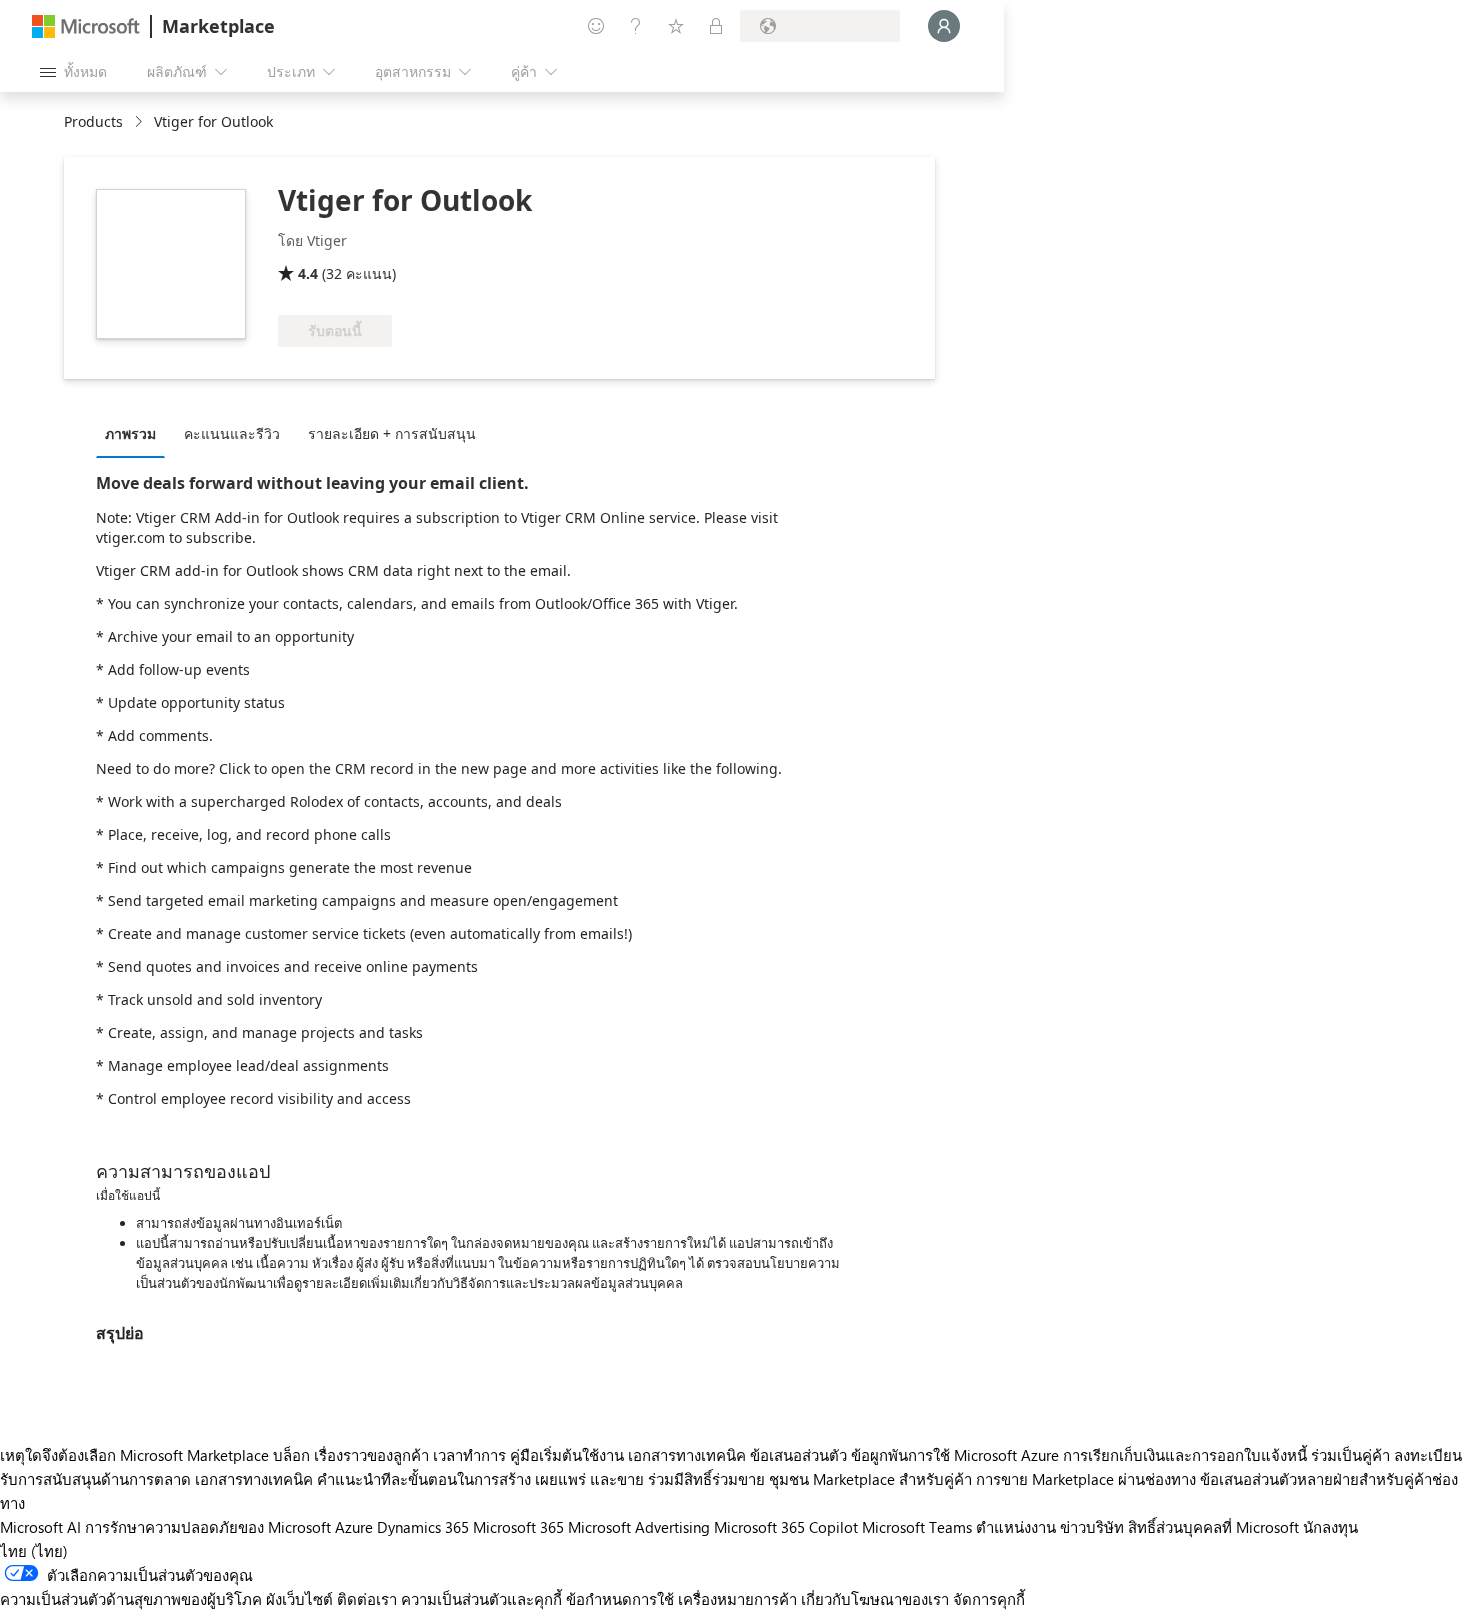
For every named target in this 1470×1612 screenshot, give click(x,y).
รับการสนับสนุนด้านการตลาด (95, 1479)
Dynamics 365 (423, 1527)
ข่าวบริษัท (1092, 1527)
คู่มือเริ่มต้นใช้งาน (567, 1455)
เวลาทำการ (469, 1455)
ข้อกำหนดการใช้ (620, 1599)
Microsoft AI (40, 1527)
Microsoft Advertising (639, 1527)
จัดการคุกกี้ (989, 1599)
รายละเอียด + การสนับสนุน (392, 433)
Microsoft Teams (917, 1527)
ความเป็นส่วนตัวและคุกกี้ (481, 1599)
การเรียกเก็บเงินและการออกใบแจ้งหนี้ (1185, 1455)
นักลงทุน (1330, 1527)
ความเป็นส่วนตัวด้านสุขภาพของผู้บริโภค (131, 1599)
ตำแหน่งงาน (1016, 1527)
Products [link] (93, 121)
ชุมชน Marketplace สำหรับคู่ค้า (870, 1479)
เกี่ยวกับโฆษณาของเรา (875, 1599)
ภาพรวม (130, 433)
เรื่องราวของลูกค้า (371, 1455)
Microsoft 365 (518, 1527)
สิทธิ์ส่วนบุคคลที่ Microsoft (1213, 1527)
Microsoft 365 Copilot (786, 1527)
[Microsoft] (86, 26)
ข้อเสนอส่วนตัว (798, 1455)
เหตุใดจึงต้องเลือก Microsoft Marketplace (134, 1455)
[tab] (135, 433)
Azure (354, 1527)
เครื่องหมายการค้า (737, 1599)
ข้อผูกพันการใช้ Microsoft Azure (957, 1455)
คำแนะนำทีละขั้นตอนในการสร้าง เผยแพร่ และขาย (480, 1479)
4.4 (308, 273)
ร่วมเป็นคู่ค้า (1350, 1455)
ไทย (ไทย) (34, 1551)
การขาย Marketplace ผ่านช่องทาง (1086, 1479)
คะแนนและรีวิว (232, 433)
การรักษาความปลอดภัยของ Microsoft (208, 1527)
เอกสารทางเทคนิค (687, 1455)
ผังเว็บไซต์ (299, 1599)
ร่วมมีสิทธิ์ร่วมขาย (706, 1479)
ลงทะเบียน (1428, 1455)
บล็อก (291, 1455)
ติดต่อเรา (367, 1599)
